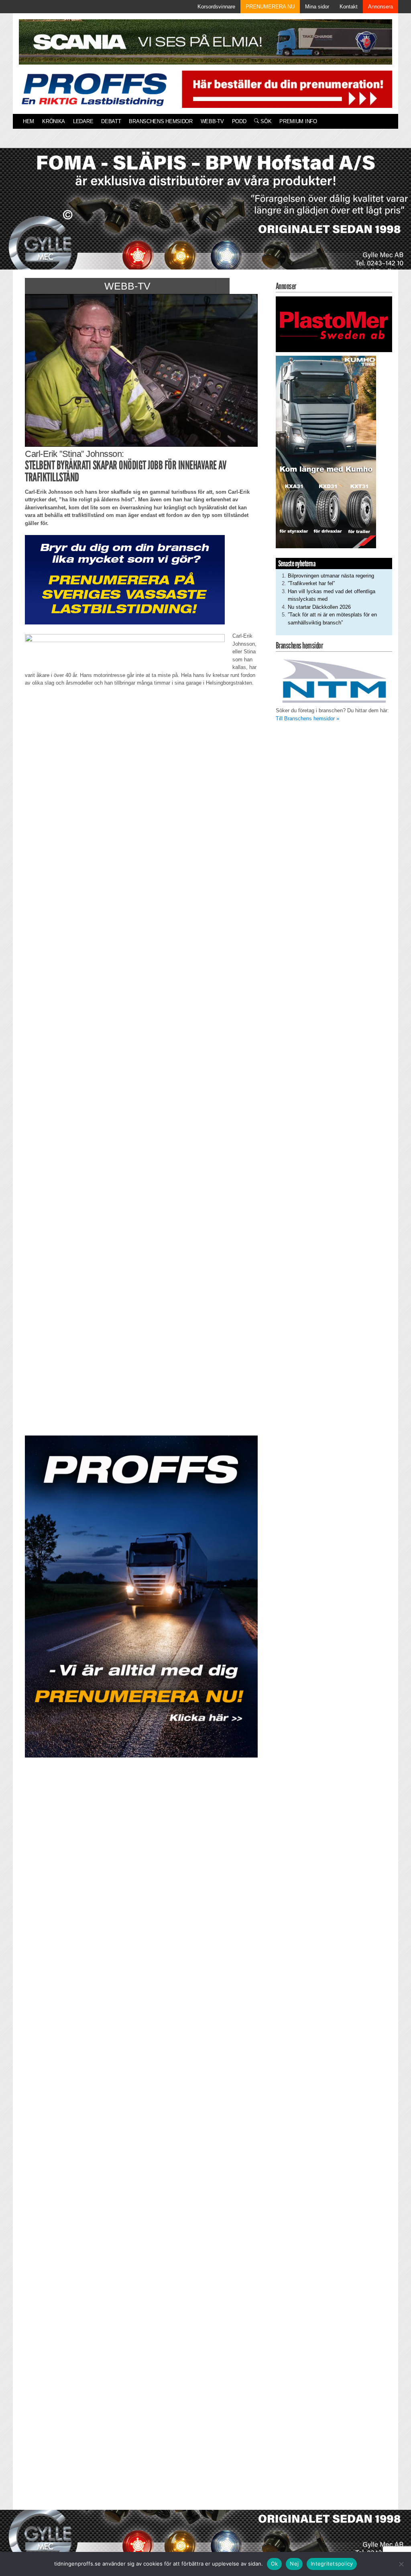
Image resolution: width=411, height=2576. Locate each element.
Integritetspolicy (332, 2564)
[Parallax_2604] (141, 1596)
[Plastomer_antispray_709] (334, 324)
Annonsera (380, 7)
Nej (294, 2564)
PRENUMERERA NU (270, 7)
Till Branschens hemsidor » (307, 718)
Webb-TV (212, 121)
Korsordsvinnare (216, 7)
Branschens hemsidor (161, 121)
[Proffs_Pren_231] (125, 579)
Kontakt (349, 7)
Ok (275, 2564)
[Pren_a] (285, 89)
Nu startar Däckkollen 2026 (319, 607)
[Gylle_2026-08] (205, 218)
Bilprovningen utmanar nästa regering (331, 576)
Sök (265, 121)
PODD (239, 121)
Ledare (83, 121)
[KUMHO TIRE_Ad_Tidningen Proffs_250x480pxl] (326, 452)
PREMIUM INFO (298, 121)
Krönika (54, 121)
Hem (28, 121)
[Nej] (401, 2564)
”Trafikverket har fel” (311, 583)
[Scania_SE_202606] (205, 42)
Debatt (111, 121)
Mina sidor (317, 7)
